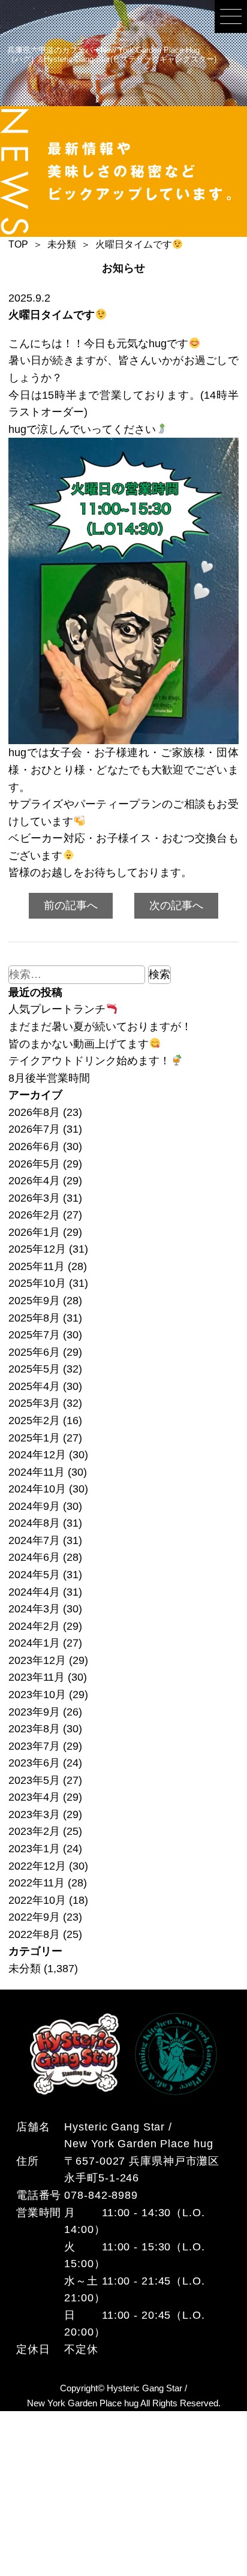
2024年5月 (34, 1575)
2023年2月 (34, 1831)
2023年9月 (34, 1712)
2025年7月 (34, 1335)
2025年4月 (34, 1386)
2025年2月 (34, 1421)
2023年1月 (34, 1849)
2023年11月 (37, 1677)
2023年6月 (34, 1763)
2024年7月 (34, 1540)
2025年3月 (34, 1403)
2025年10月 (37, 1283)
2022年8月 (34, 1934)
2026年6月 (34, 1146)
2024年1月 (34, 1643)
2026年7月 (34, 1129)
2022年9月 (34, 1917)
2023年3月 (34, 1814)
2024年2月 (34, 1626)
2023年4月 (34, 1797)
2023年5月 (34, 1780)
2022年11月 (37, 1883)
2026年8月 (34, 1112)
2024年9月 (34, 1506)
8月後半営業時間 (49, 1078)
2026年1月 (34, 1232)
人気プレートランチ (57, 1009)
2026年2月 (34, 1215)
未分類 (25, 1969)
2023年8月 (34, 1729)
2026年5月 (34, 1164)
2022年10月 (37, 1900)
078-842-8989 (101, 2195)
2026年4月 (34, 1181)
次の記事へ (176, 905)
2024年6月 (34, 1557)
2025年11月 (37, 1266)
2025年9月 (34, 1301)
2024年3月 (34, 1609)
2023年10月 (37, 1695)
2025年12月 (37, 1249)
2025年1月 (34, 1438)
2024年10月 (37, 1489)
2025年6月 (34, 1352)
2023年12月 (37, 1660)
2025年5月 (34, 1369)
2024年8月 (34, 1523)
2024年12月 (37, 1455)
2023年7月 (34, 1746)
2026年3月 (34, 1198)
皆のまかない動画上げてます (79, 1044)
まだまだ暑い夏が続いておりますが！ (100, 1027)
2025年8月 (34, 1318)
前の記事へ (71, 905)
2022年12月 (37, 1866)
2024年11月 (37, 1472)
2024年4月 (34, 1592)
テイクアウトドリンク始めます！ (89, 1061)
